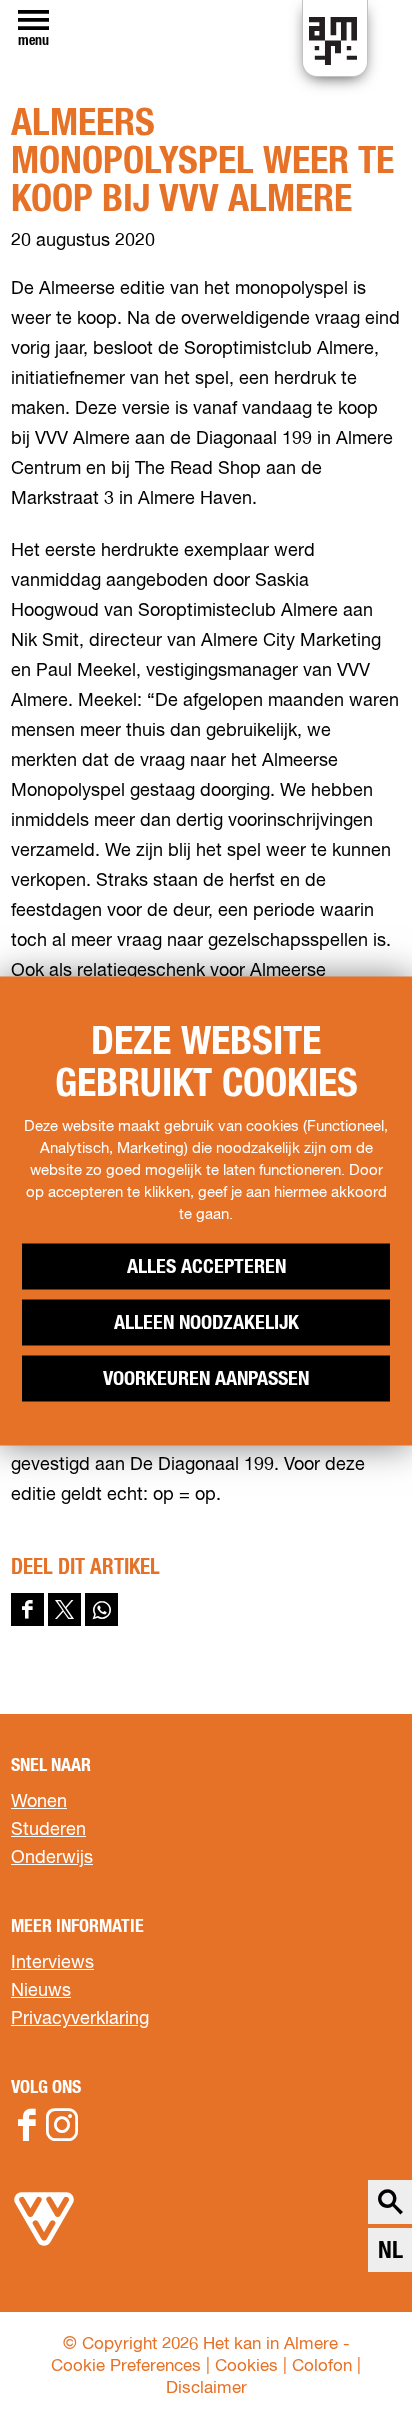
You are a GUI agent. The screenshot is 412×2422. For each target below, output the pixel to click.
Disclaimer (206, 2388)
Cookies (246, 2366)
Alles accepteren (206, 1267)
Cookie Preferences (126, 2366)
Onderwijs (52, 1858)
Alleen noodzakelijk (206, 1323)
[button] (351, 2361)
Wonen (39, 1802)
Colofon (322, 2366)
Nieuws (41, 1991)
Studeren (48, 1830)
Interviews (52, 1963)
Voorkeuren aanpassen (206, 1379)
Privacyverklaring (80, 2019)
